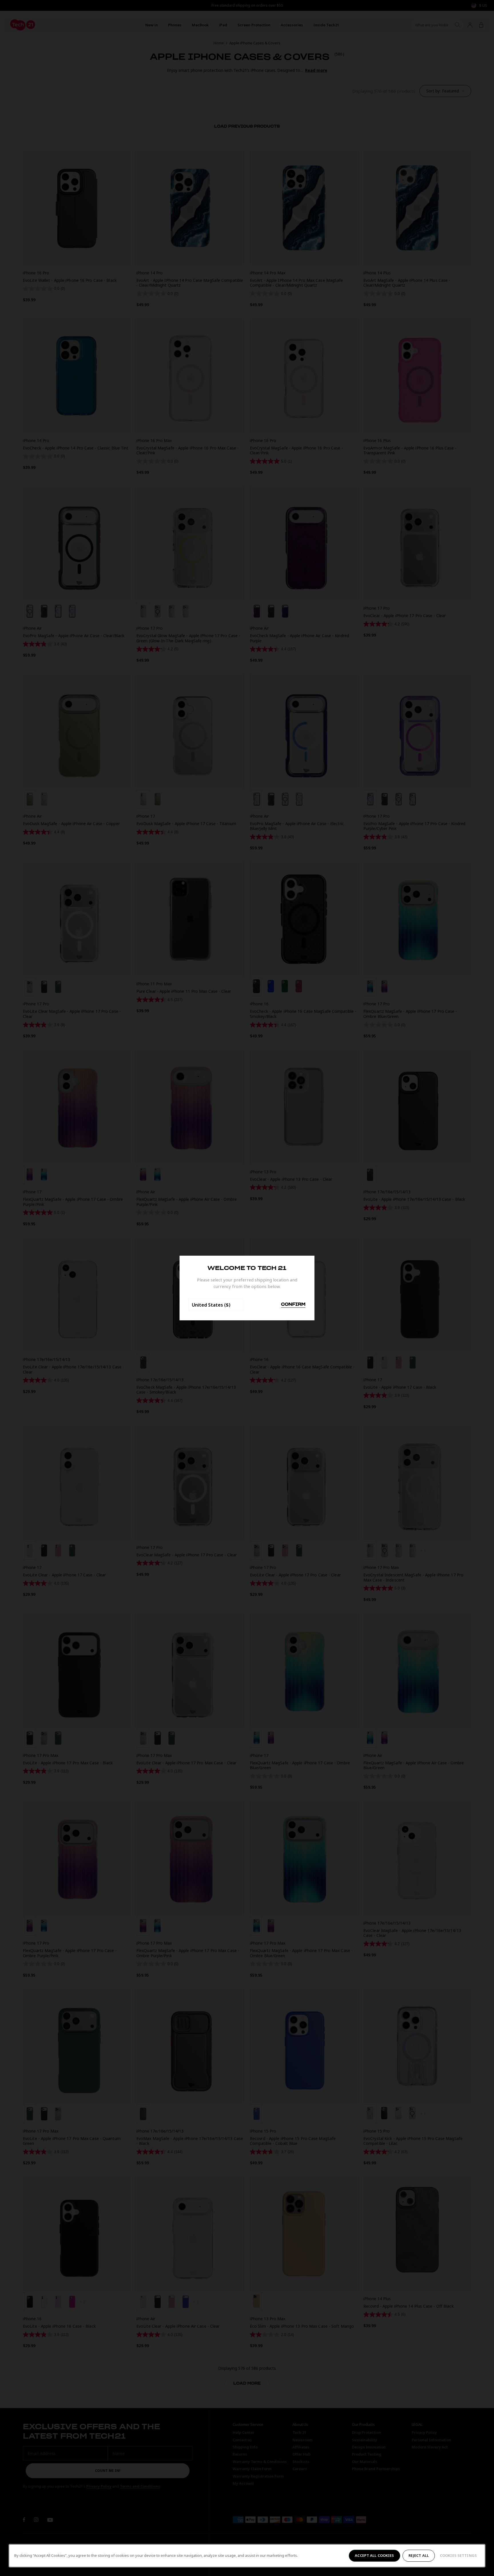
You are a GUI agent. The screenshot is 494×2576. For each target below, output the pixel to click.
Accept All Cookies (374, 2555)
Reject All (419, 2555)
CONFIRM (293, 1305)
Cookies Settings (458, 2555)
